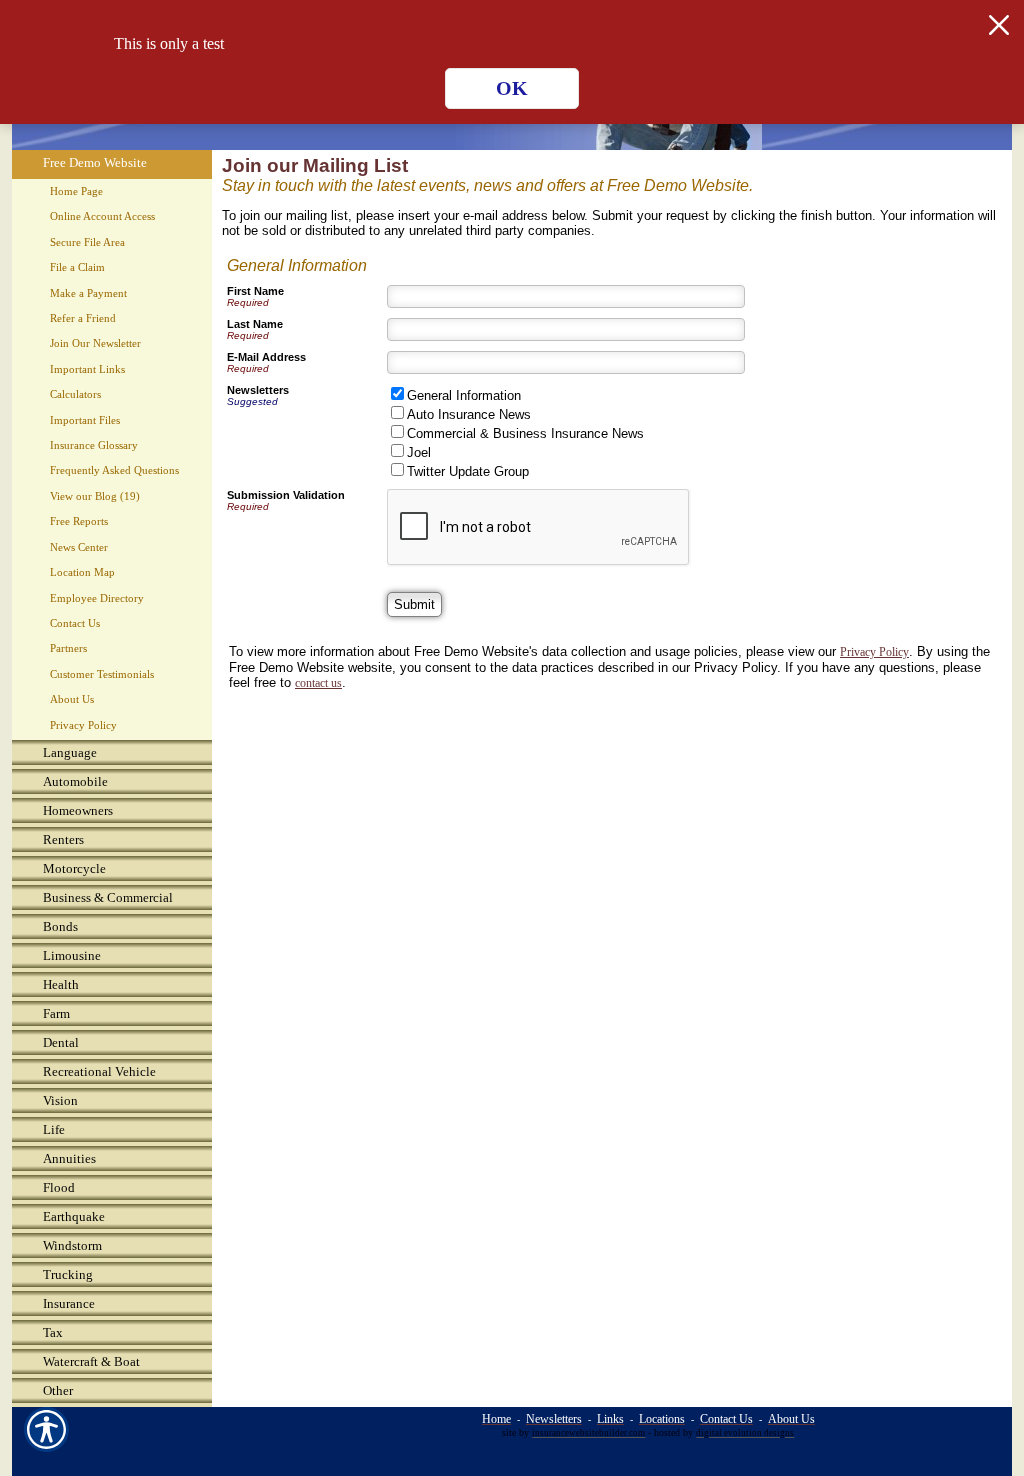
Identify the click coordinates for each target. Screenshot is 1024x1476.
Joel (419, 452)
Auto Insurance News (469, 414)
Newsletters (258, 390)
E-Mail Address (266, 357)
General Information (464, 395)
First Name (255, 291)
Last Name (255, 324)
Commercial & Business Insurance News (525, 433)
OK (512, 88)
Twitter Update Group (468, 471)
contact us (318, 683)
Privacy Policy (874, 652)
